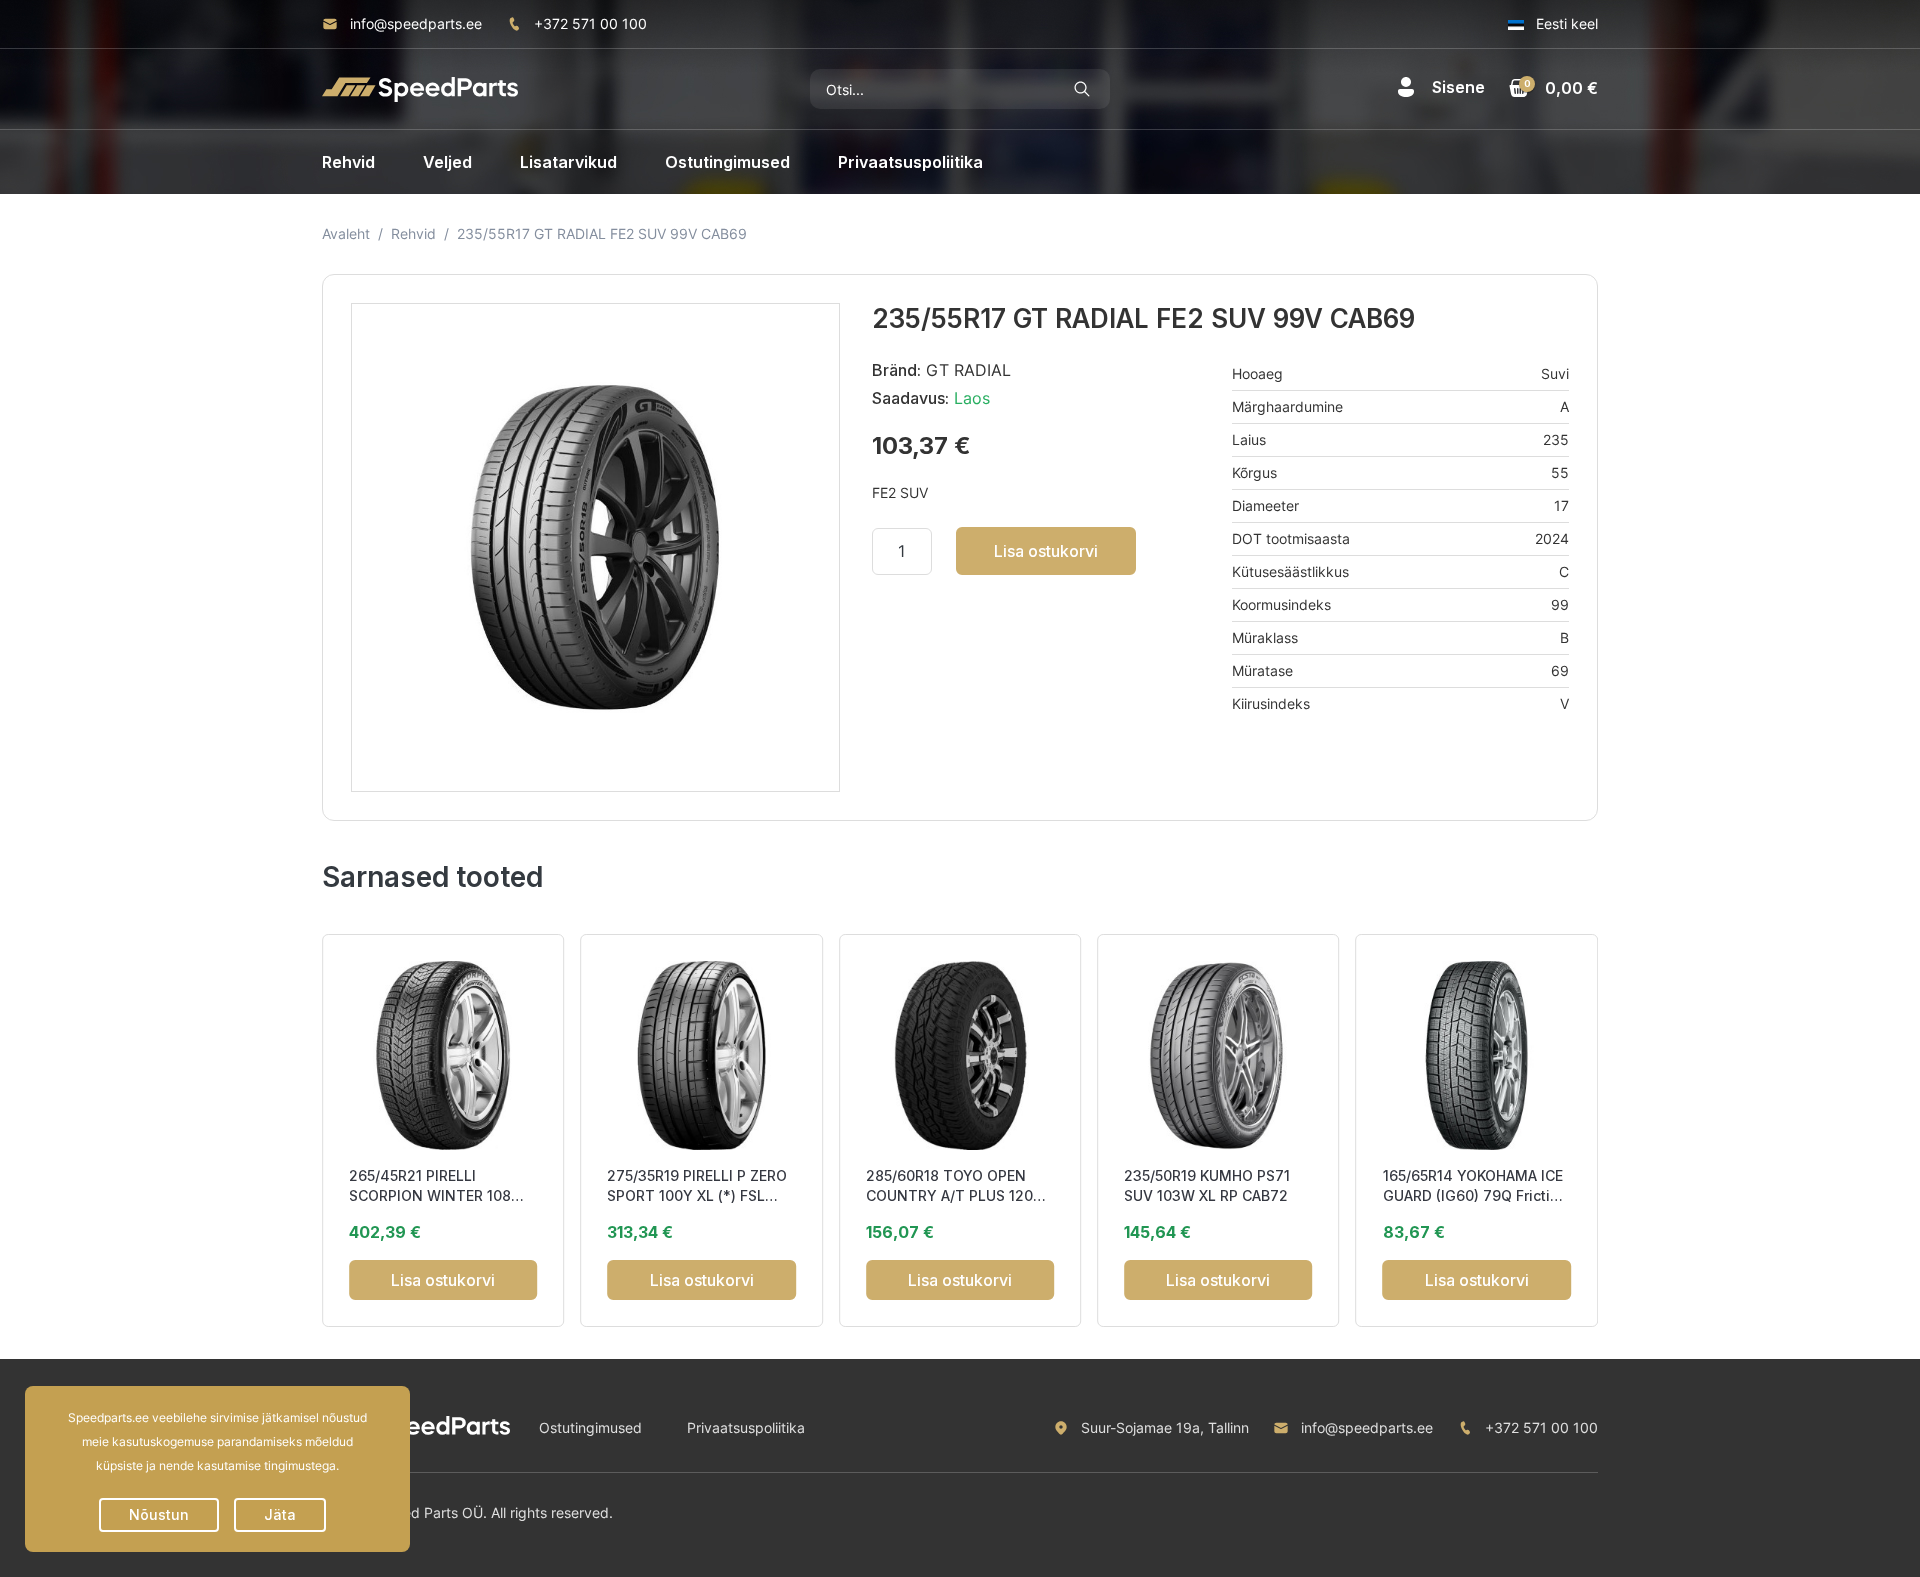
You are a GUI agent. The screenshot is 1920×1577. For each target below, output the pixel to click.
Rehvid (348, 162)
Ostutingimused (727, 162)
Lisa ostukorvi (1046, 551)
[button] (1440, 87)
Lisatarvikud (568, 162)
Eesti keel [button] (1565, 23)
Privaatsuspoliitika (910, 162)
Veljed (447, 162)
